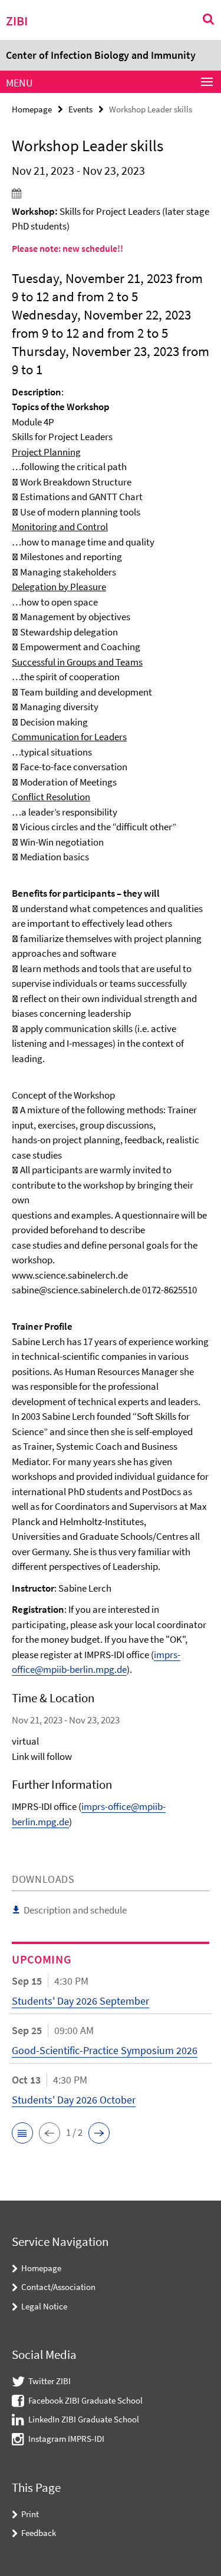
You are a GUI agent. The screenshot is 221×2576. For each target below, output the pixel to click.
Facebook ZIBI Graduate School (85, 2400)
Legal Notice (44, 2306)
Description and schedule (75, 1910)
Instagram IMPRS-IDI (66, 2439)
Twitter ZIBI (50, 2381)
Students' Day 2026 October (74, 2100)
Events (80, 109)
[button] (22, 2133)
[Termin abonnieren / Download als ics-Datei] (111, 193)
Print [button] (30, 2514)
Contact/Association (58, 2287)
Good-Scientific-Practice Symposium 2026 (105, 2050)
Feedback (39, 2533)
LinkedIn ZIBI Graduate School (84, 2419)
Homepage (32, 109)
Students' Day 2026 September (80, 2001)
